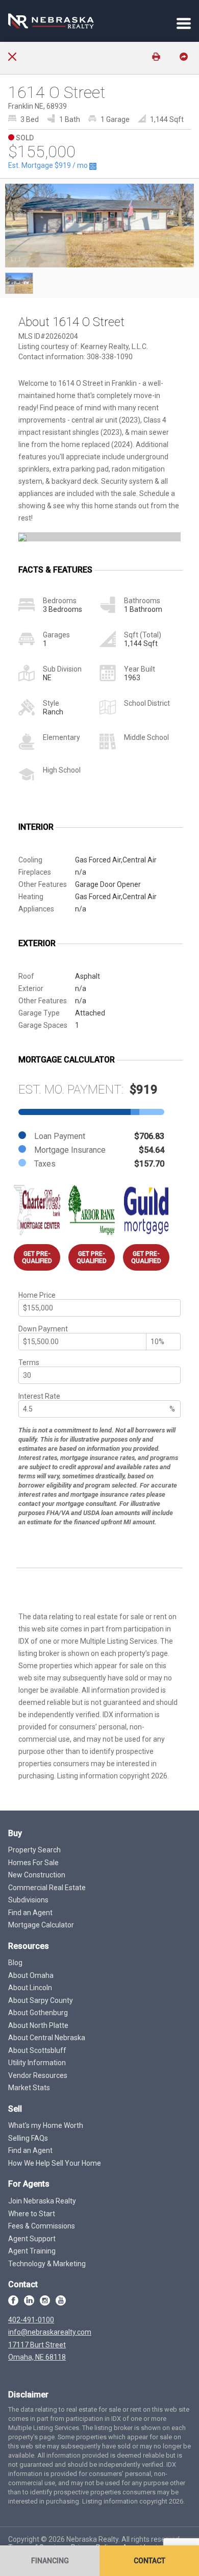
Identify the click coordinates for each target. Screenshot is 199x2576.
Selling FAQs (28, 2138)
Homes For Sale (33, 1863)
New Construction (37, 1875)
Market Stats (29, 2088)
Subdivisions (28, 1900)
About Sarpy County (41, 2000)
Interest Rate (39, 1396)
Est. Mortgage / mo (49, 165)
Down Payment (43, 1329)
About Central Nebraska (47, 2038)
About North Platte (38, 2025)
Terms (29, 1363)
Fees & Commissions (42, 2226)
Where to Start (32, 2214)
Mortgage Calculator (41, 1925)
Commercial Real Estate (47, 1888)
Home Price (37, 1295)
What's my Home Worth (46, 2125)
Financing (50, 2561)
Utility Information (37, 2063)
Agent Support (32, 2239)
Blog (15, 1963)
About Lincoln (30, 1988)
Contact (150, 2561)
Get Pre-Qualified (37, 1257)
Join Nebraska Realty (42, 2201)
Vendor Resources (38, 2075)
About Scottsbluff (37, 2050)
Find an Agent (30, 1913)
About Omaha (31, 1975)
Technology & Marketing (47, 2264)
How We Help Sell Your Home (55, 2163)
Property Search (34, 1850)
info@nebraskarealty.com (50, 2332)
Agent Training (32, 2251)
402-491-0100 (31, 2320)
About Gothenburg (38, 2013)
